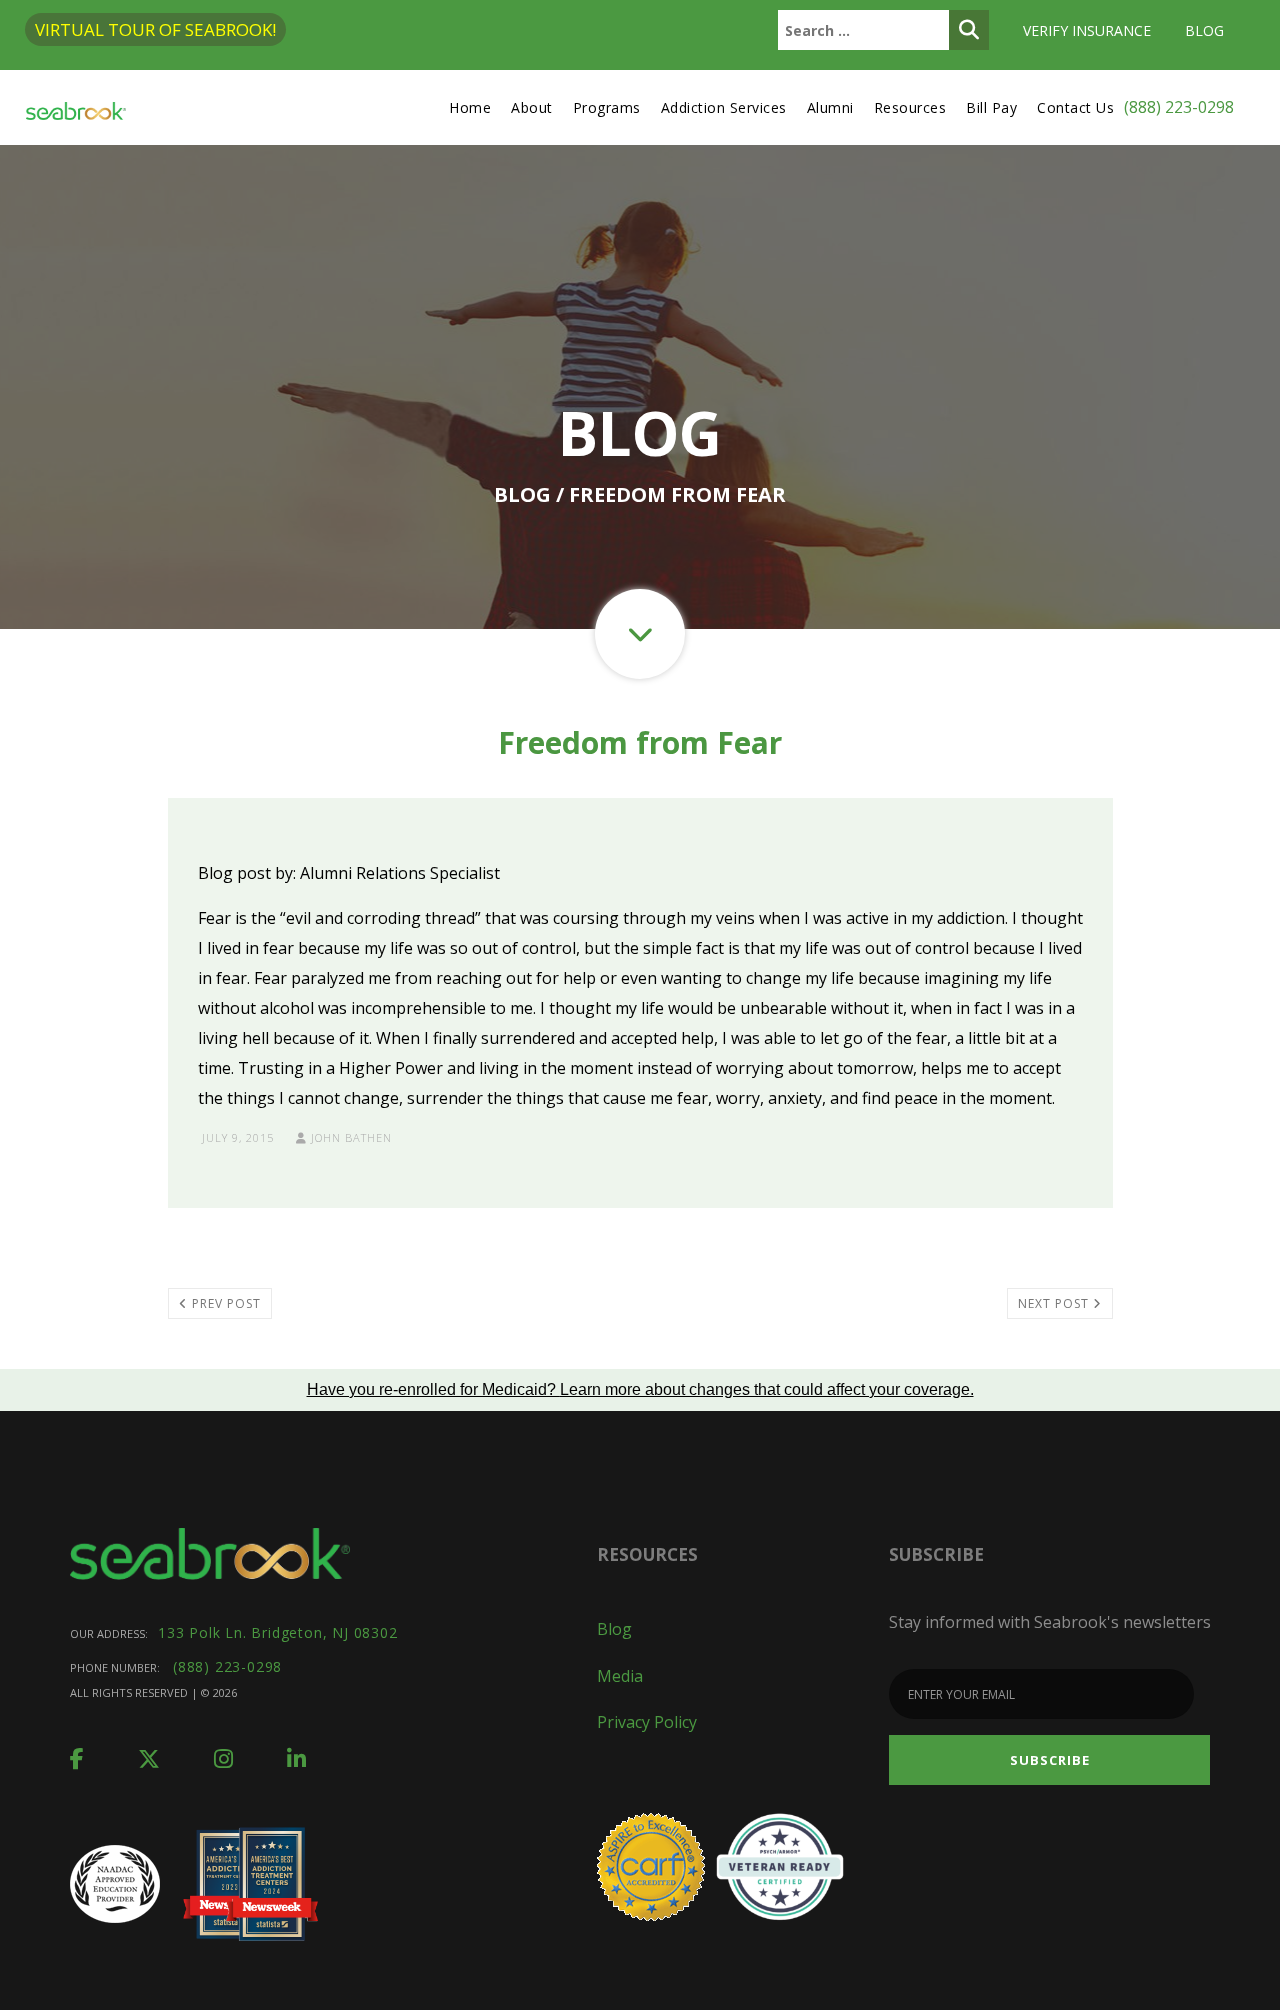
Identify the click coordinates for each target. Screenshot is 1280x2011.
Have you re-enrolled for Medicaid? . (640, 1389)
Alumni (830, 107)
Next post (1055, 1303)
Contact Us (1075, 107)
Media (620, 1676)
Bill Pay (991, 107)
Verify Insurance (1087, 30)
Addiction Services (724, 107)
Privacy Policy (647, 1722)
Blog (1204, 30)
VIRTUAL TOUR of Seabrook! (155, 29)
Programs (607, 107)
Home (470, 107)
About (532, 107)
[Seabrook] (76, 107)
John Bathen (349, 1137)
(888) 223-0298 (1179, 107)
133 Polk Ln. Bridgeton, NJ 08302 (278, 1632)
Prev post (224, 1303)
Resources (910, 107)
